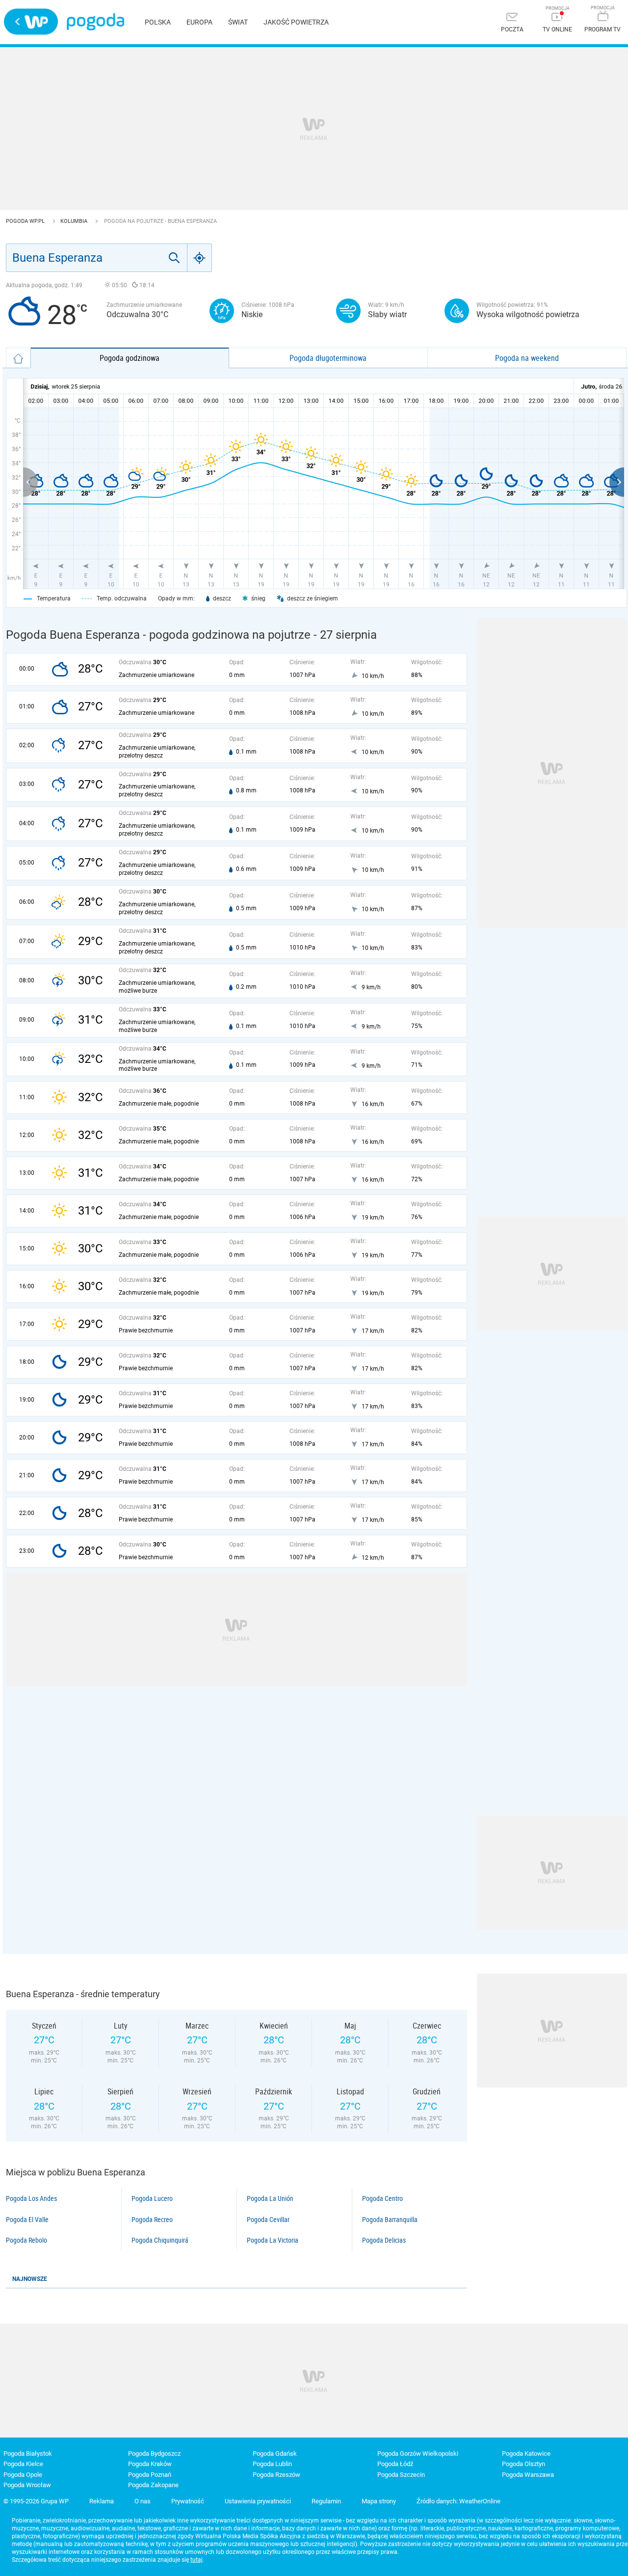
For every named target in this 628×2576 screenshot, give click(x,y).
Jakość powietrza (296, 22)
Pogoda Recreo (152, 2220)
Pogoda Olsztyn (523, 2464)
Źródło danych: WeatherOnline (458, 2501)
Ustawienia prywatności (258, 2501)
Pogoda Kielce (23, 2464)
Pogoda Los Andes (31, 2198)
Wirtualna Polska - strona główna (31, 22)
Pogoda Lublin (272, 2464)
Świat (238, 22)
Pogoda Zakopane (153, 2485)
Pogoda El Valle (27, 2220)
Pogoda (95, 22)
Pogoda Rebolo (26, 2240)
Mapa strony (379, 2501)
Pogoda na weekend (527, 358)
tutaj (196, 2560)
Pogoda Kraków (150, 2464)
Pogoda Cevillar (268, 2220)
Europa (199, 22)
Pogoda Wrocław (27, 2485)
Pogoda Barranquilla (390, 2220)
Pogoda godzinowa (130, 358)
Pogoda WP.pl (26, 221)
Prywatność (188, 2501)
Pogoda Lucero (152, 2198)
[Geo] (200, 258)
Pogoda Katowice (526, 2454)
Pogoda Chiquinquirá (160, 2240)
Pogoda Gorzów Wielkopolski (418, 2454)
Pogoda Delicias (384, 2240)
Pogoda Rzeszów (276, 2475)
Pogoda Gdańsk (275, 2454)
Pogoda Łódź (395, 2464)
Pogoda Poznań (150, 2475)
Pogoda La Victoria (273, 2240)
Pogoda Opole (23, 2475)
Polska (158, 22)
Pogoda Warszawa (528, 2475)
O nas (143, 2501)
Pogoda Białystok (28, 2454)
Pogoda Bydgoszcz (154, 2454)
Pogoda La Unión (270, 2198)
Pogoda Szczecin (401, 2475)
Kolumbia (75, 221)
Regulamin (326, 2501)
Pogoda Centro (382, 2198)
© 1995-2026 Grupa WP (36, 2501)
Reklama (102, 2501)
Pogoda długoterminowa (328, 358)
